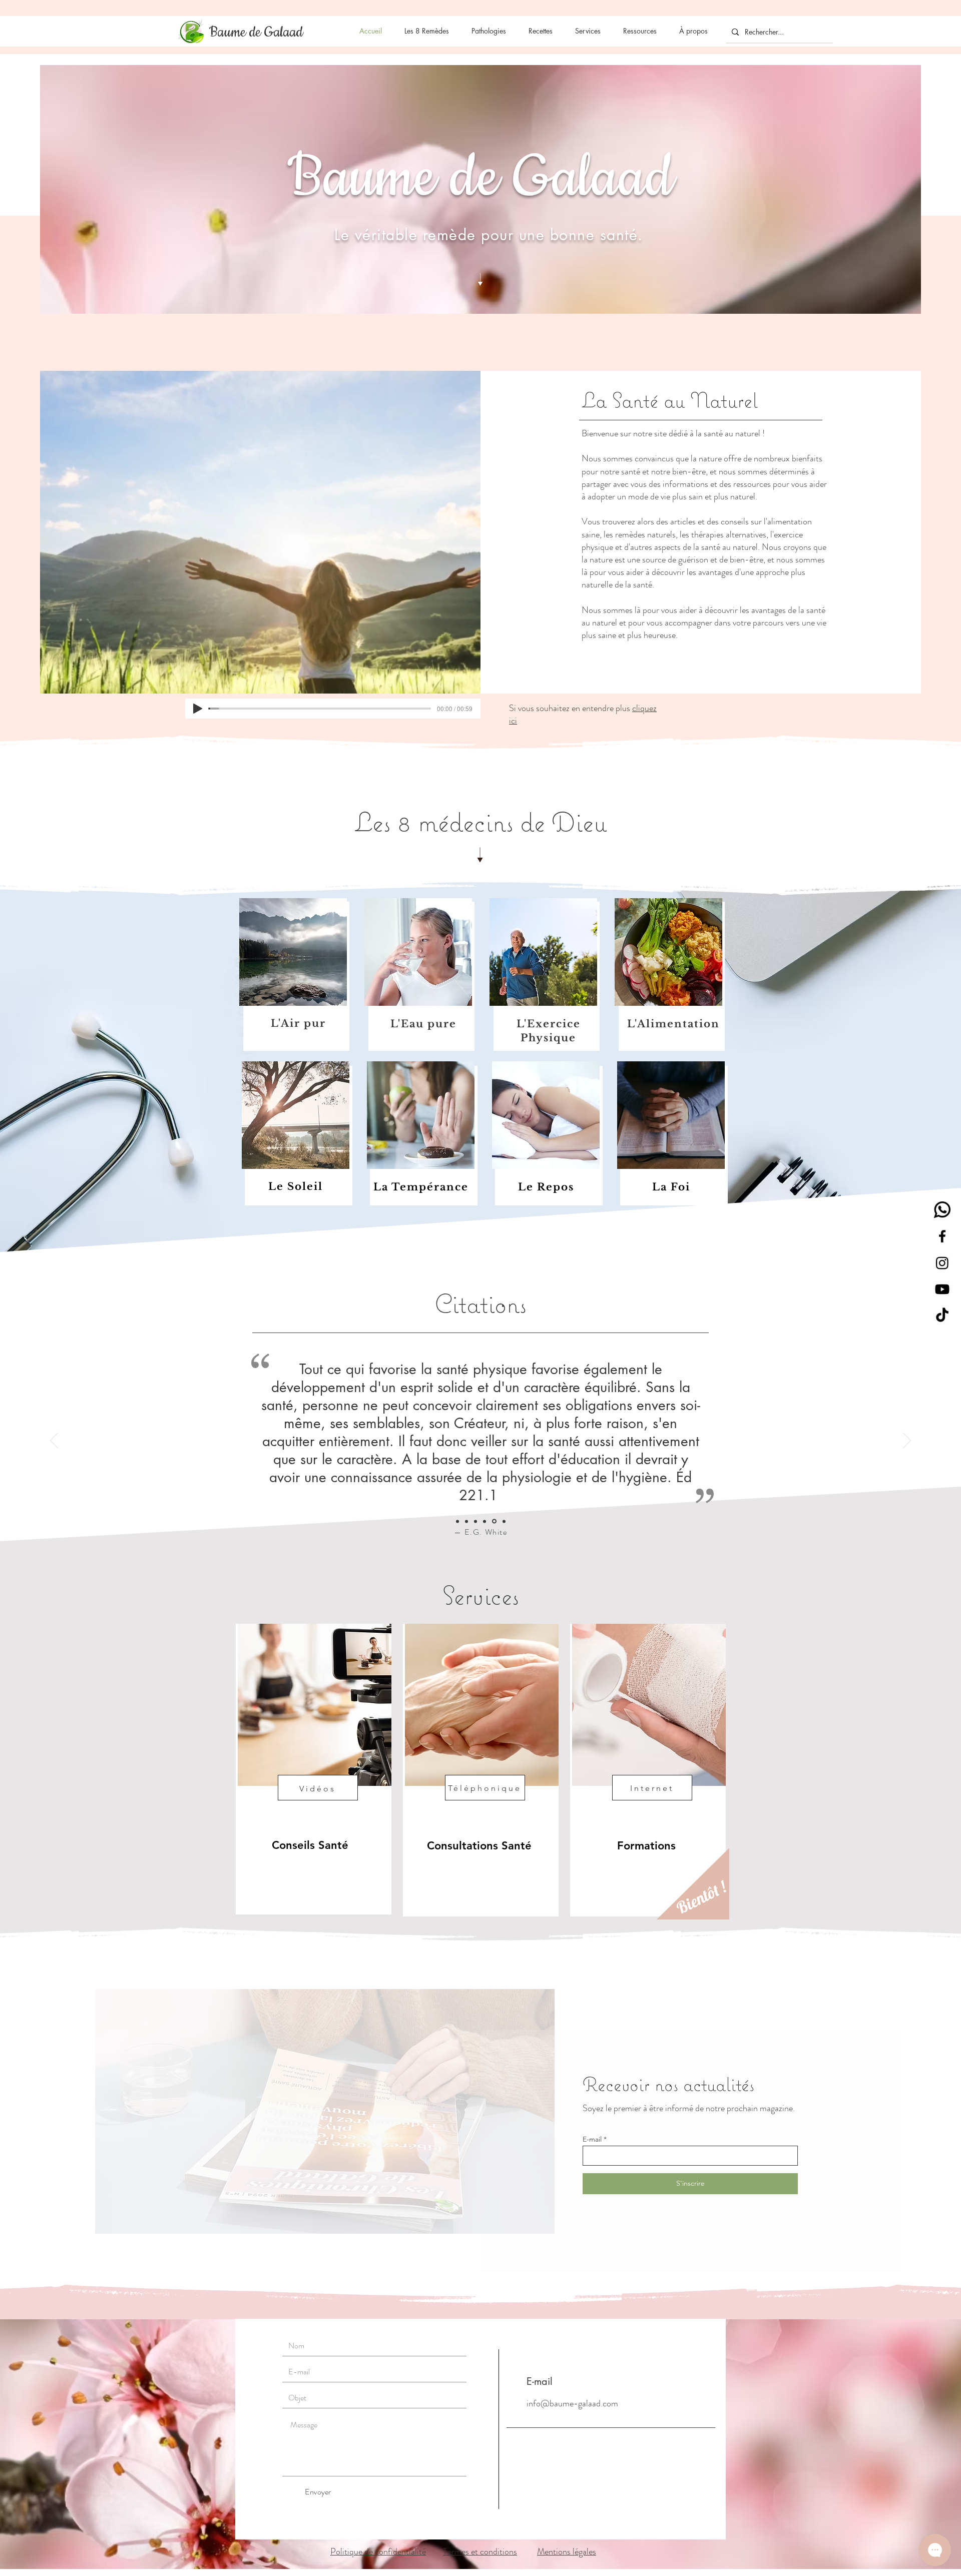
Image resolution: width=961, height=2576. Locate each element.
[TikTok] (942, 1316)
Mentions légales (567, 2551)
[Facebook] (942, 1236)
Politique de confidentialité (378, 2551)
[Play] (198, 709)
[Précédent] (54, 1441)
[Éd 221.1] (495, 1521)
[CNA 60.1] (477, 1521)
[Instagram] (942, 1263)
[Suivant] (907, 1441)
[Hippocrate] (468, 1521)
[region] (314, 1769)
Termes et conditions (480, 2551)
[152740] (942, 1210)
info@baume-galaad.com (572, 2403)
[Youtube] (942, 1289)
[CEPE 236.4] (458, 1521)
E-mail (592, 2139)
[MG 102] (504, 1521)
